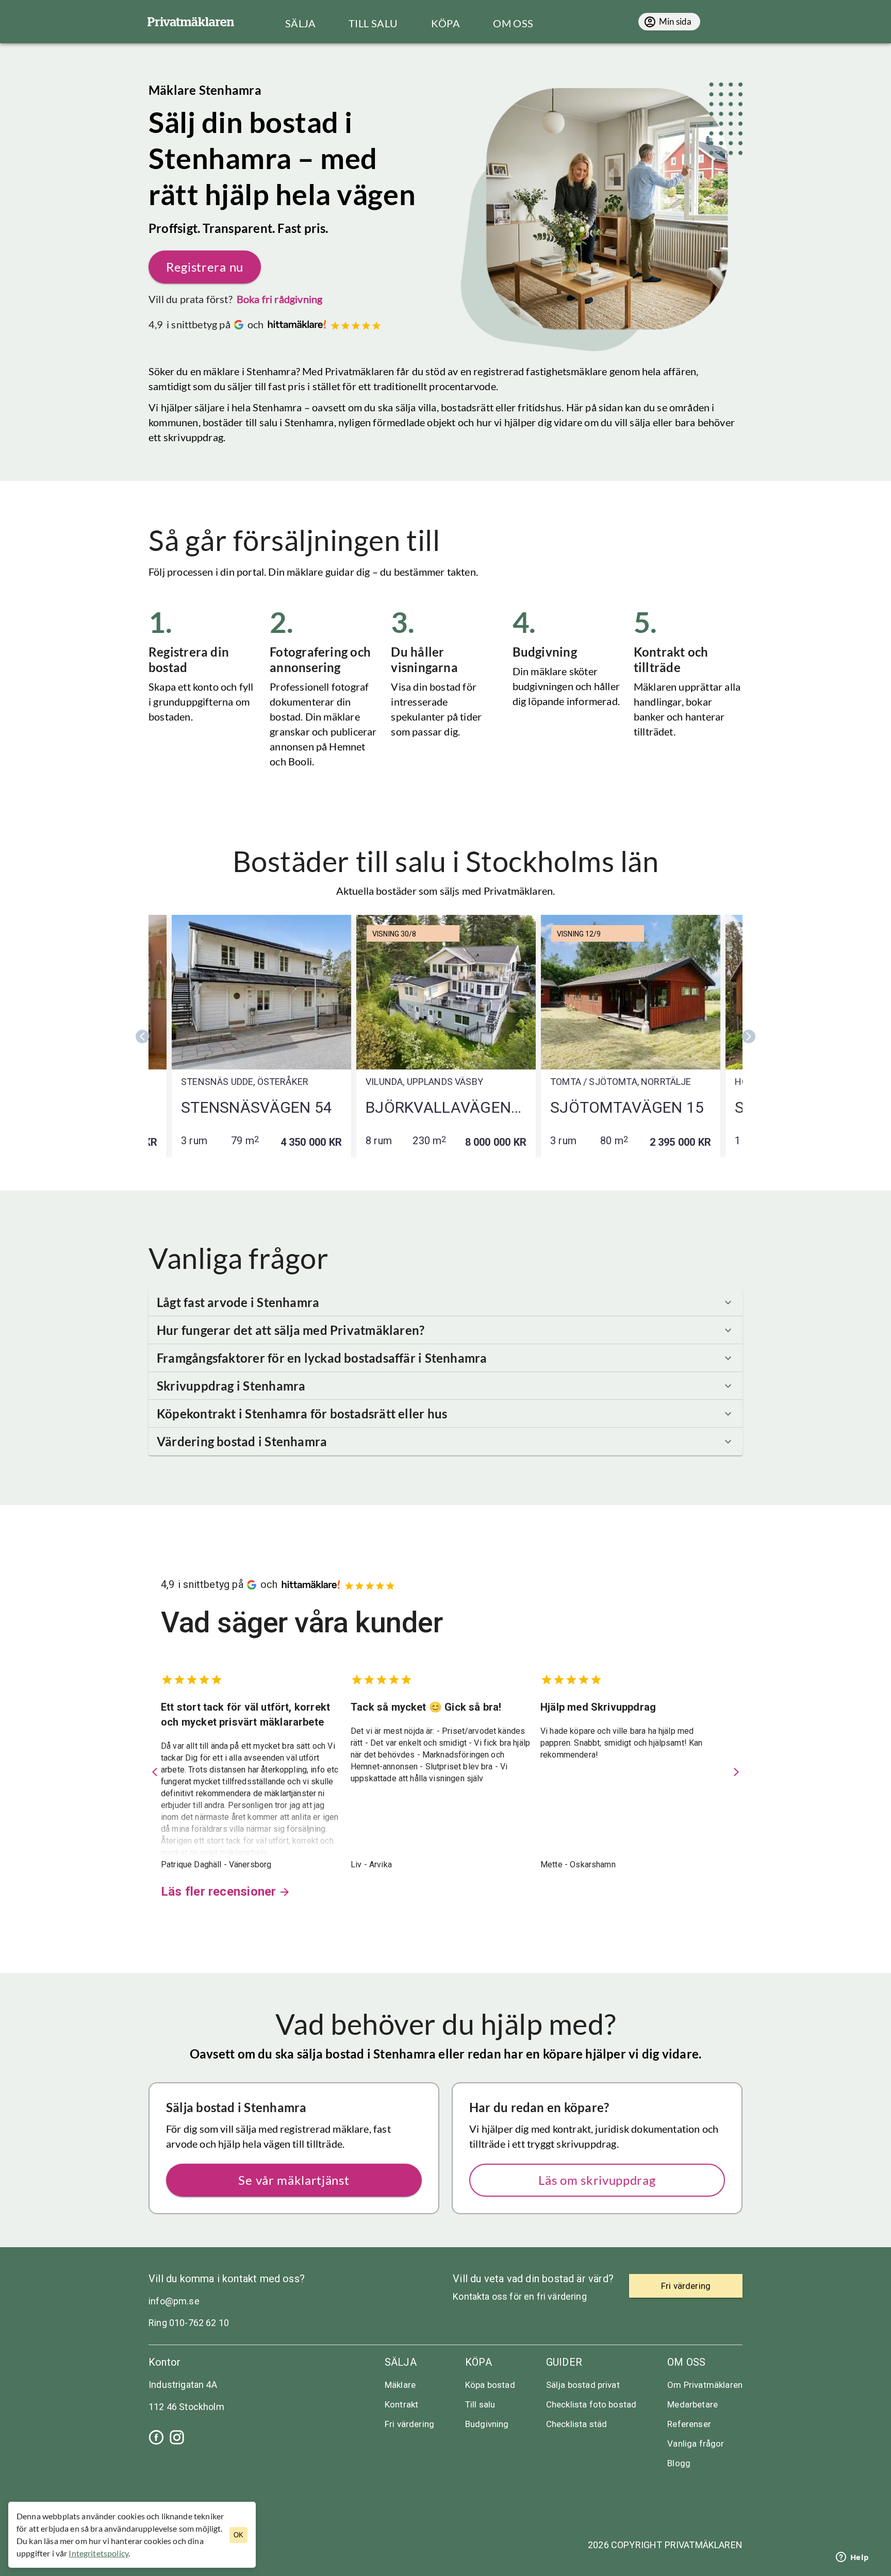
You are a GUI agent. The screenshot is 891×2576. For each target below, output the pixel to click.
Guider (564, 2362)
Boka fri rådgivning (280, 299)
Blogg (679, 2463)
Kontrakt (401, 2404)
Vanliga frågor (696, 2444)
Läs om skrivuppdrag (597, 2180)
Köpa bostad (490, 2385)
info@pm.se (174, 2301)
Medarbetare (692, 2404)
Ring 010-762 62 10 (189, 2323)
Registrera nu (205, 267)
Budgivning (487, 2424)
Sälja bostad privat (583, 2385)
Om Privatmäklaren (705, 2385)
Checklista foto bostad (591, 2404)
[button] (445, 1302)
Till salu (480, 2404)
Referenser (689, 2424)
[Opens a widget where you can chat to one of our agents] (852, 2558)
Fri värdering (409, 2424)
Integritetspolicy (98, 2553)
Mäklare (400, 2385)
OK (238, 2535)
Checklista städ (576, 2424)
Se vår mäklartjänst (294, 2180)
